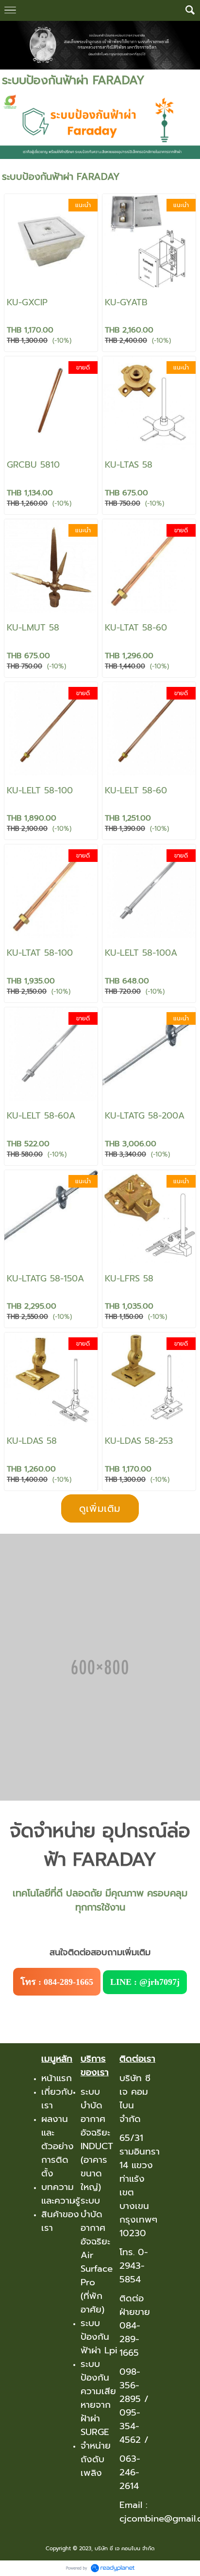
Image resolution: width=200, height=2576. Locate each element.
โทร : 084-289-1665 (57, 1982)
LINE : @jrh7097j (145, 1982)
